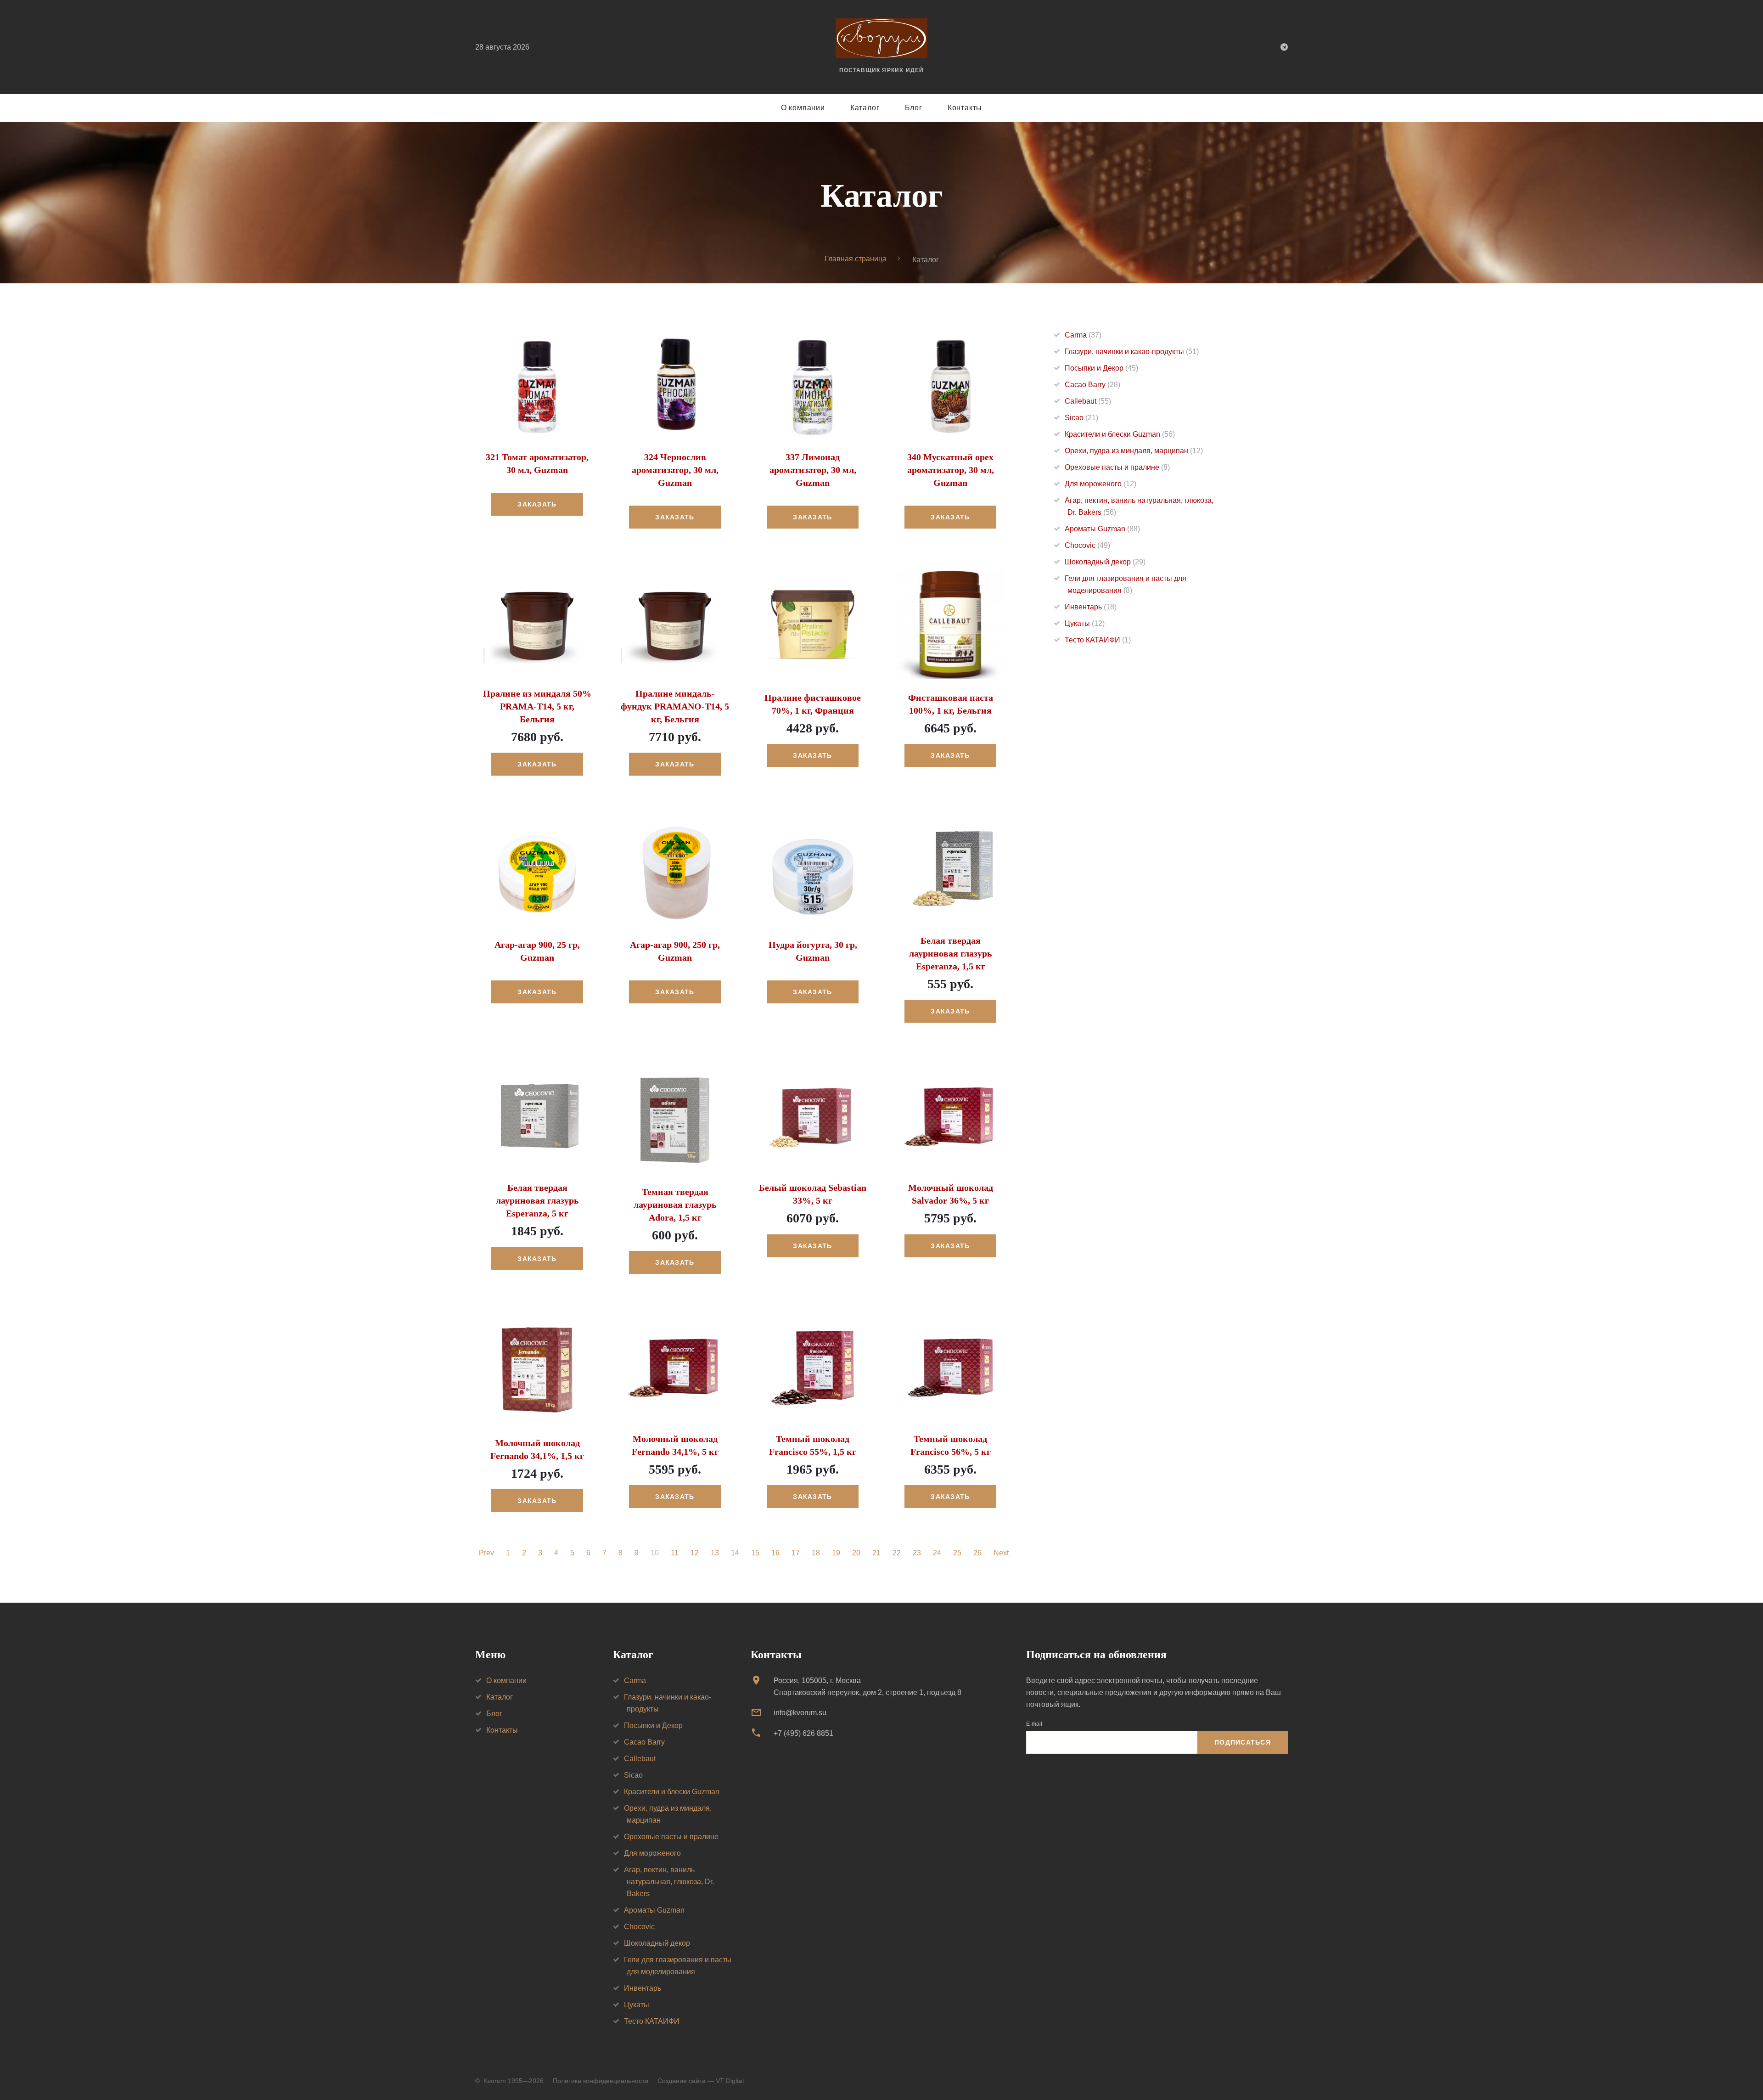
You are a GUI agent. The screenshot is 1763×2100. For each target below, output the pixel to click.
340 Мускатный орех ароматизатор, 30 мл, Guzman (951, 470)
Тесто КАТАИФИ (1098, 640)
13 (715, 1553)
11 (675, 1553)
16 (775, 1553)
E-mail (1034, 1724)
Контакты (965, 108)
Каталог (865, 108)
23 (917, 1553)
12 (695, 1553)
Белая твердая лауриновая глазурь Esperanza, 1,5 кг (951, 953)
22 (897, 1553)
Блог (914, 108)
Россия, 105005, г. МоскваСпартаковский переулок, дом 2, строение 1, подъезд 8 (867, 1686)
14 (735, 1553)
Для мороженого (1100, 484)
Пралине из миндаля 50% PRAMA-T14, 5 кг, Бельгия (537, 706)
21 (876, 1553)
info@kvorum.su (800, 1713)
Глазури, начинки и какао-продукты (1132, 352)
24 (937, 1553)
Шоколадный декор (1105, 562)
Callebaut (1088, 401)
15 (755, 1553)
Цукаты (1085, 623)
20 (856, 1553)
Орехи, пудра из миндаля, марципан (1134, 451)
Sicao (1081, 418)
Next (1001, 1553)
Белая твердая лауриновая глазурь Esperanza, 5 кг (537, 1200)
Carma (1083, 335)
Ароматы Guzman (1102, 529)
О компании (803, 108)
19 (836, 1553)
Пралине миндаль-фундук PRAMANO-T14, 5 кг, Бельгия (675, 706)
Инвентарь (1091, 607)
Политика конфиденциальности (601, 2081)
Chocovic (1087, 545)
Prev (486, 1553)
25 (957, 1553)
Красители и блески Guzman (1120, 434)
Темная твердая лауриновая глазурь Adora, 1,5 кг (675, 1205)
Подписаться (1243, 1742)
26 (977, 1553)
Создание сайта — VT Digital (701, 2081)
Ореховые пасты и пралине (1117, 467)
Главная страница (856, 259)
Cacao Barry (1092, 385)
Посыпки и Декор (1101, 368)
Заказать (537, 504)
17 (796, 1553)
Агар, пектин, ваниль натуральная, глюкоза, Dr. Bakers (669, 1882)
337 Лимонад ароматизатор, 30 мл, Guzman (813, 470)
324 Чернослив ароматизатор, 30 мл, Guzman (675, 470)
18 (816, 1553)
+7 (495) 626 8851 (803, 1733)
